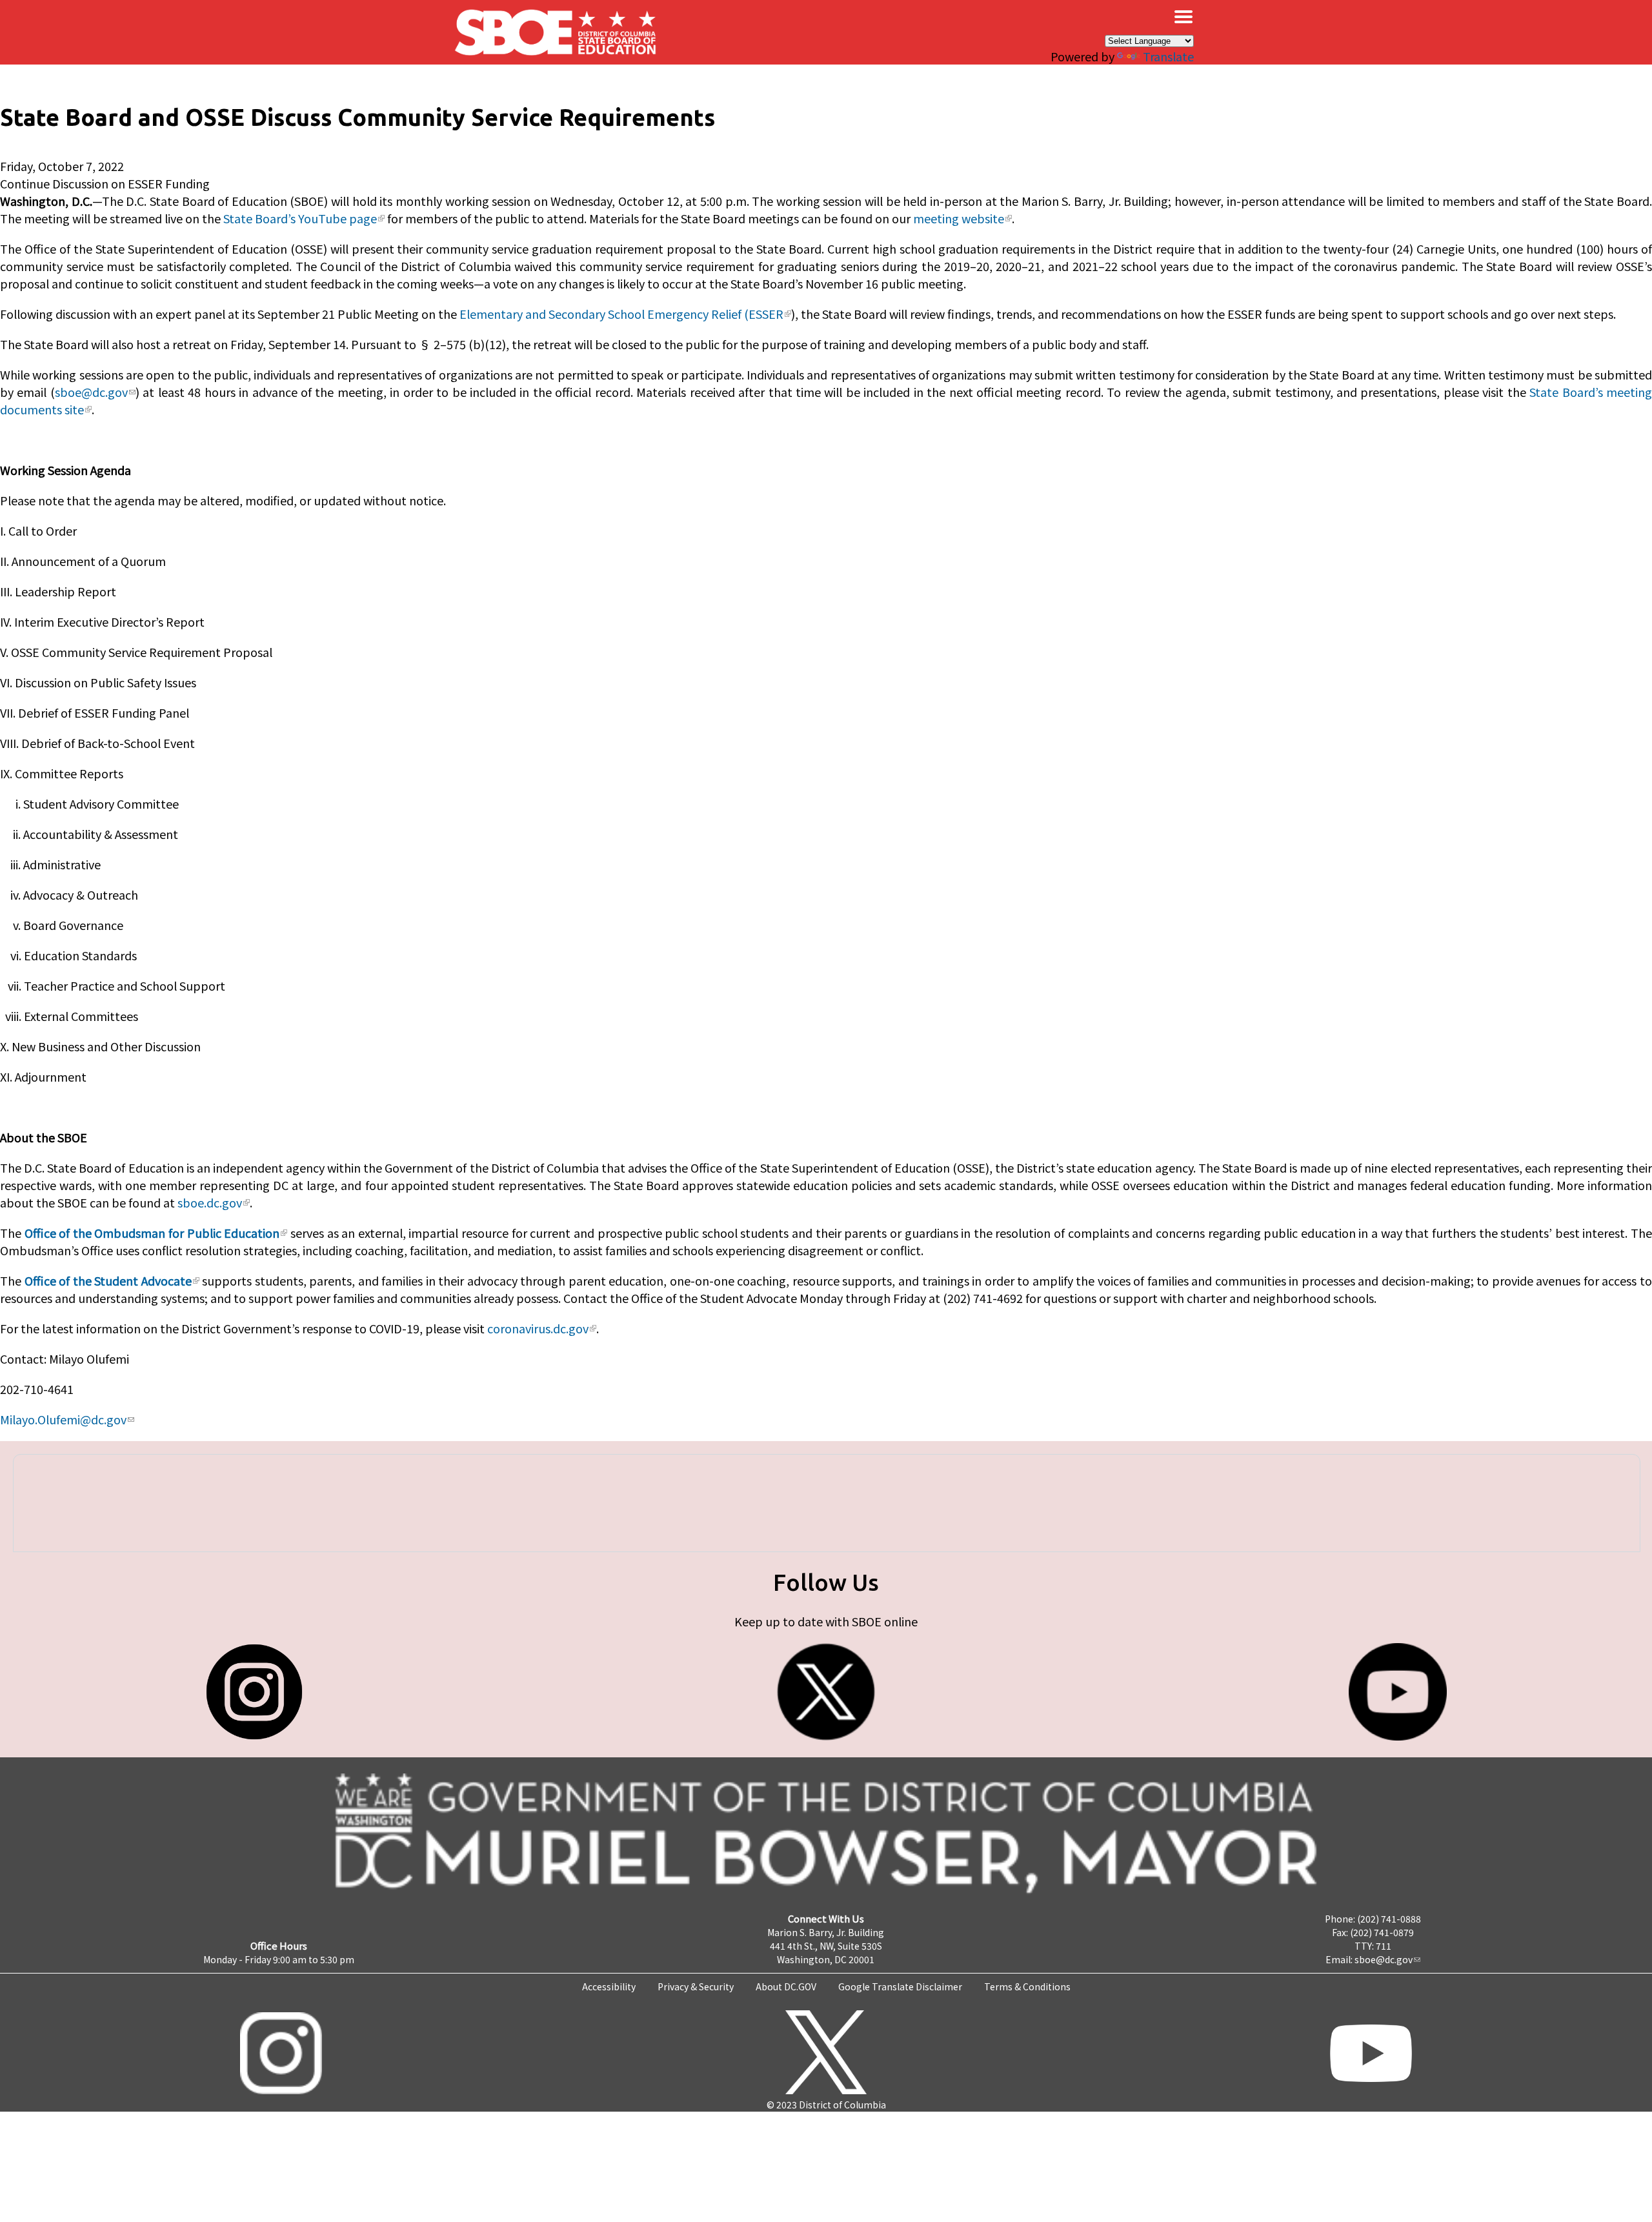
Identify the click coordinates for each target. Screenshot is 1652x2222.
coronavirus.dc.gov (538, 1328)
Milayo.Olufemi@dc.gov (63, 1419)
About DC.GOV (786, 1986)
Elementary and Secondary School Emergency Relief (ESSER (621, 314)
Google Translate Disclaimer (900, 1986)
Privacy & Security (696, 1986)
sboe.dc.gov (210, 1202)
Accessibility (609, 1986)
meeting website (959, 218)
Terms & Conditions (1027, 1986)
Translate (1168, 56)
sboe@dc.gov (91, 392)
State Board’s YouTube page (300, 218)
